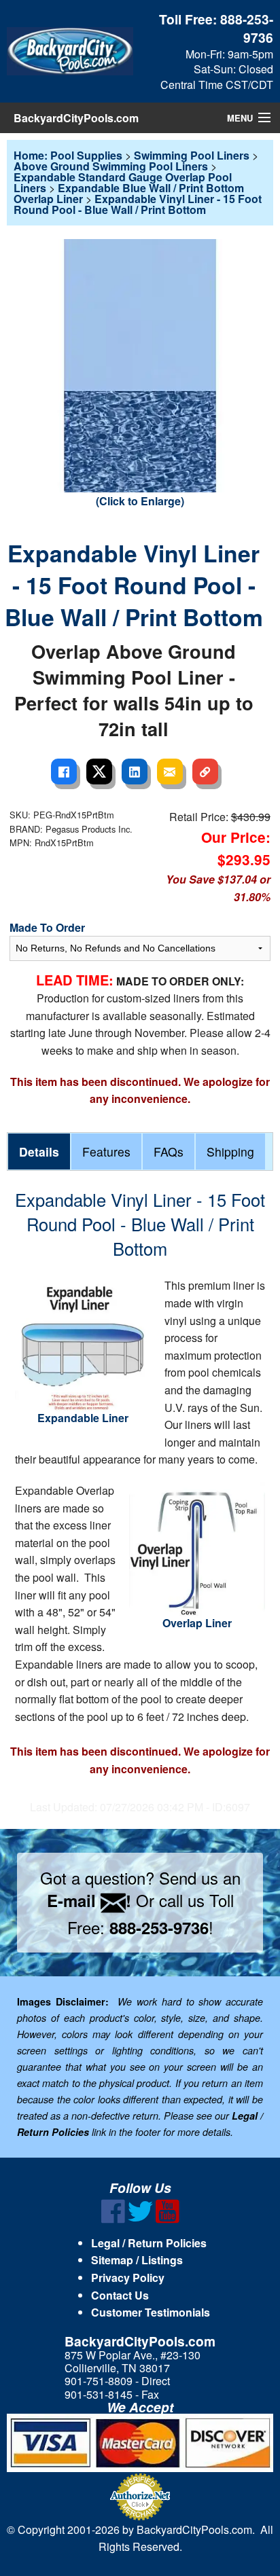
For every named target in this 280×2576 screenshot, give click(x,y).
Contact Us (120, 2295)
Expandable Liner (83, 1418)
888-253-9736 (247, 28)
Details (39, 1151)
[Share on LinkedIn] (135, 772)
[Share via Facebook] (64, 772)
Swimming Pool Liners (192, 155)
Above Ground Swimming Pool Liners (111, 166)
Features (106, 1151)
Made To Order (47, 927)
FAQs (169, 1151)
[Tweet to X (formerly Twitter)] (99, 772)
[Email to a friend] (170, 772)
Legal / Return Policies (149, 2243)
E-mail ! (89, 1900)
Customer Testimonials (151, 2312)
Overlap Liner (197, 1623)
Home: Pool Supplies (68, 155)
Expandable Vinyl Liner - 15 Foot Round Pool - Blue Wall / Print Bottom (138, 204)
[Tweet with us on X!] (140, 2219)
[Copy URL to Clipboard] (205, 772)
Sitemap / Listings (137, 2260)
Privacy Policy (128, 2278)
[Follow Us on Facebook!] (113, 2219)
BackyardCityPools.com (76, 118)
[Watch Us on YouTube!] (168, 2219)
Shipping (230, 1151)
